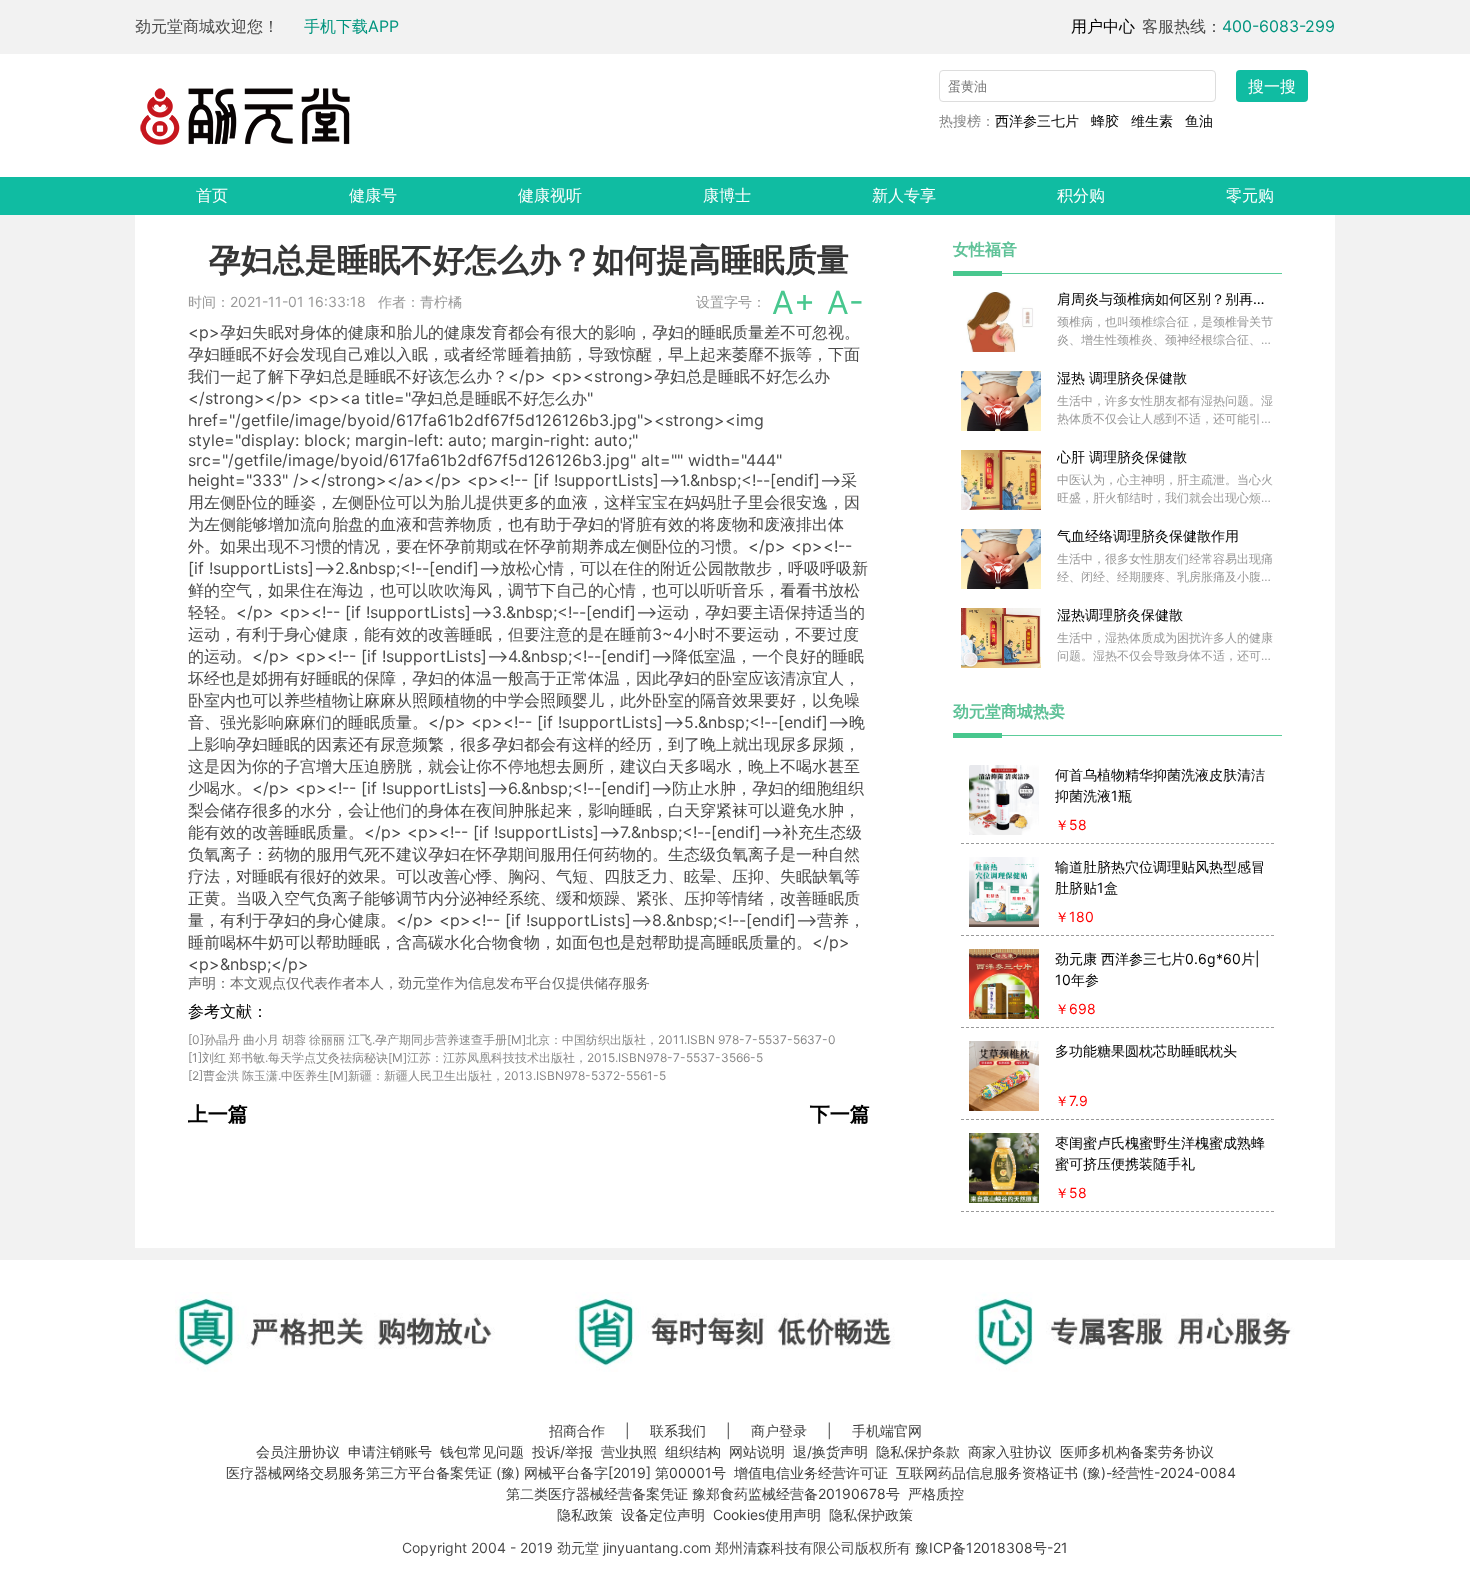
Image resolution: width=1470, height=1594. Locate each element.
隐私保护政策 (871, 1514)
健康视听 (550, 195)
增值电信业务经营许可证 (811, 1472)
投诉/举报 (562, 1451)
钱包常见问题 (482, 1451)
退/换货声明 (830, 1451)
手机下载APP (351, 26)
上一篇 (218, 1114)
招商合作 (577, 1430)
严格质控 (936, 1493)
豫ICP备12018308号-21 (991, 1547)
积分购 (1081, 195)
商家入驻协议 (1010, 1451)
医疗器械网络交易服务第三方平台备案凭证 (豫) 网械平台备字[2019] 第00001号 (476, 1472)
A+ (793, 302)
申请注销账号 (390, 1451)
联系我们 (678, 1430)
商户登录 (779, 1430)
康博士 (727, 195)
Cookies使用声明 (767, 1514)
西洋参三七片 (1037, 120)
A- (845, 302)
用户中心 (1103, 26)
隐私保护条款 (918, 1451)
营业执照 (629, 1451)
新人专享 (904, 195)
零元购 (1250, 195)
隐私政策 (585, 1514)
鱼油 (1199, 120)
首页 (212, 195)
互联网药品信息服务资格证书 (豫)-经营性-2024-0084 (1066, 1472)
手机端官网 (887, 1430)
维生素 (1152, 120)
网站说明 (757, 1451)
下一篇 (840, 1114)
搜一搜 (1272, 86)
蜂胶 (1105, 120)
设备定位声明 (663, 1514)
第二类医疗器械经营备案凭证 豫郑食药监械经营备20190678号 (703, 1493)
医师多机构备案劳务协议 (1137, 1451)
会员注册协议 (298, 1451)
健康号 (373, 195)
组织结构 (693, 1451)
